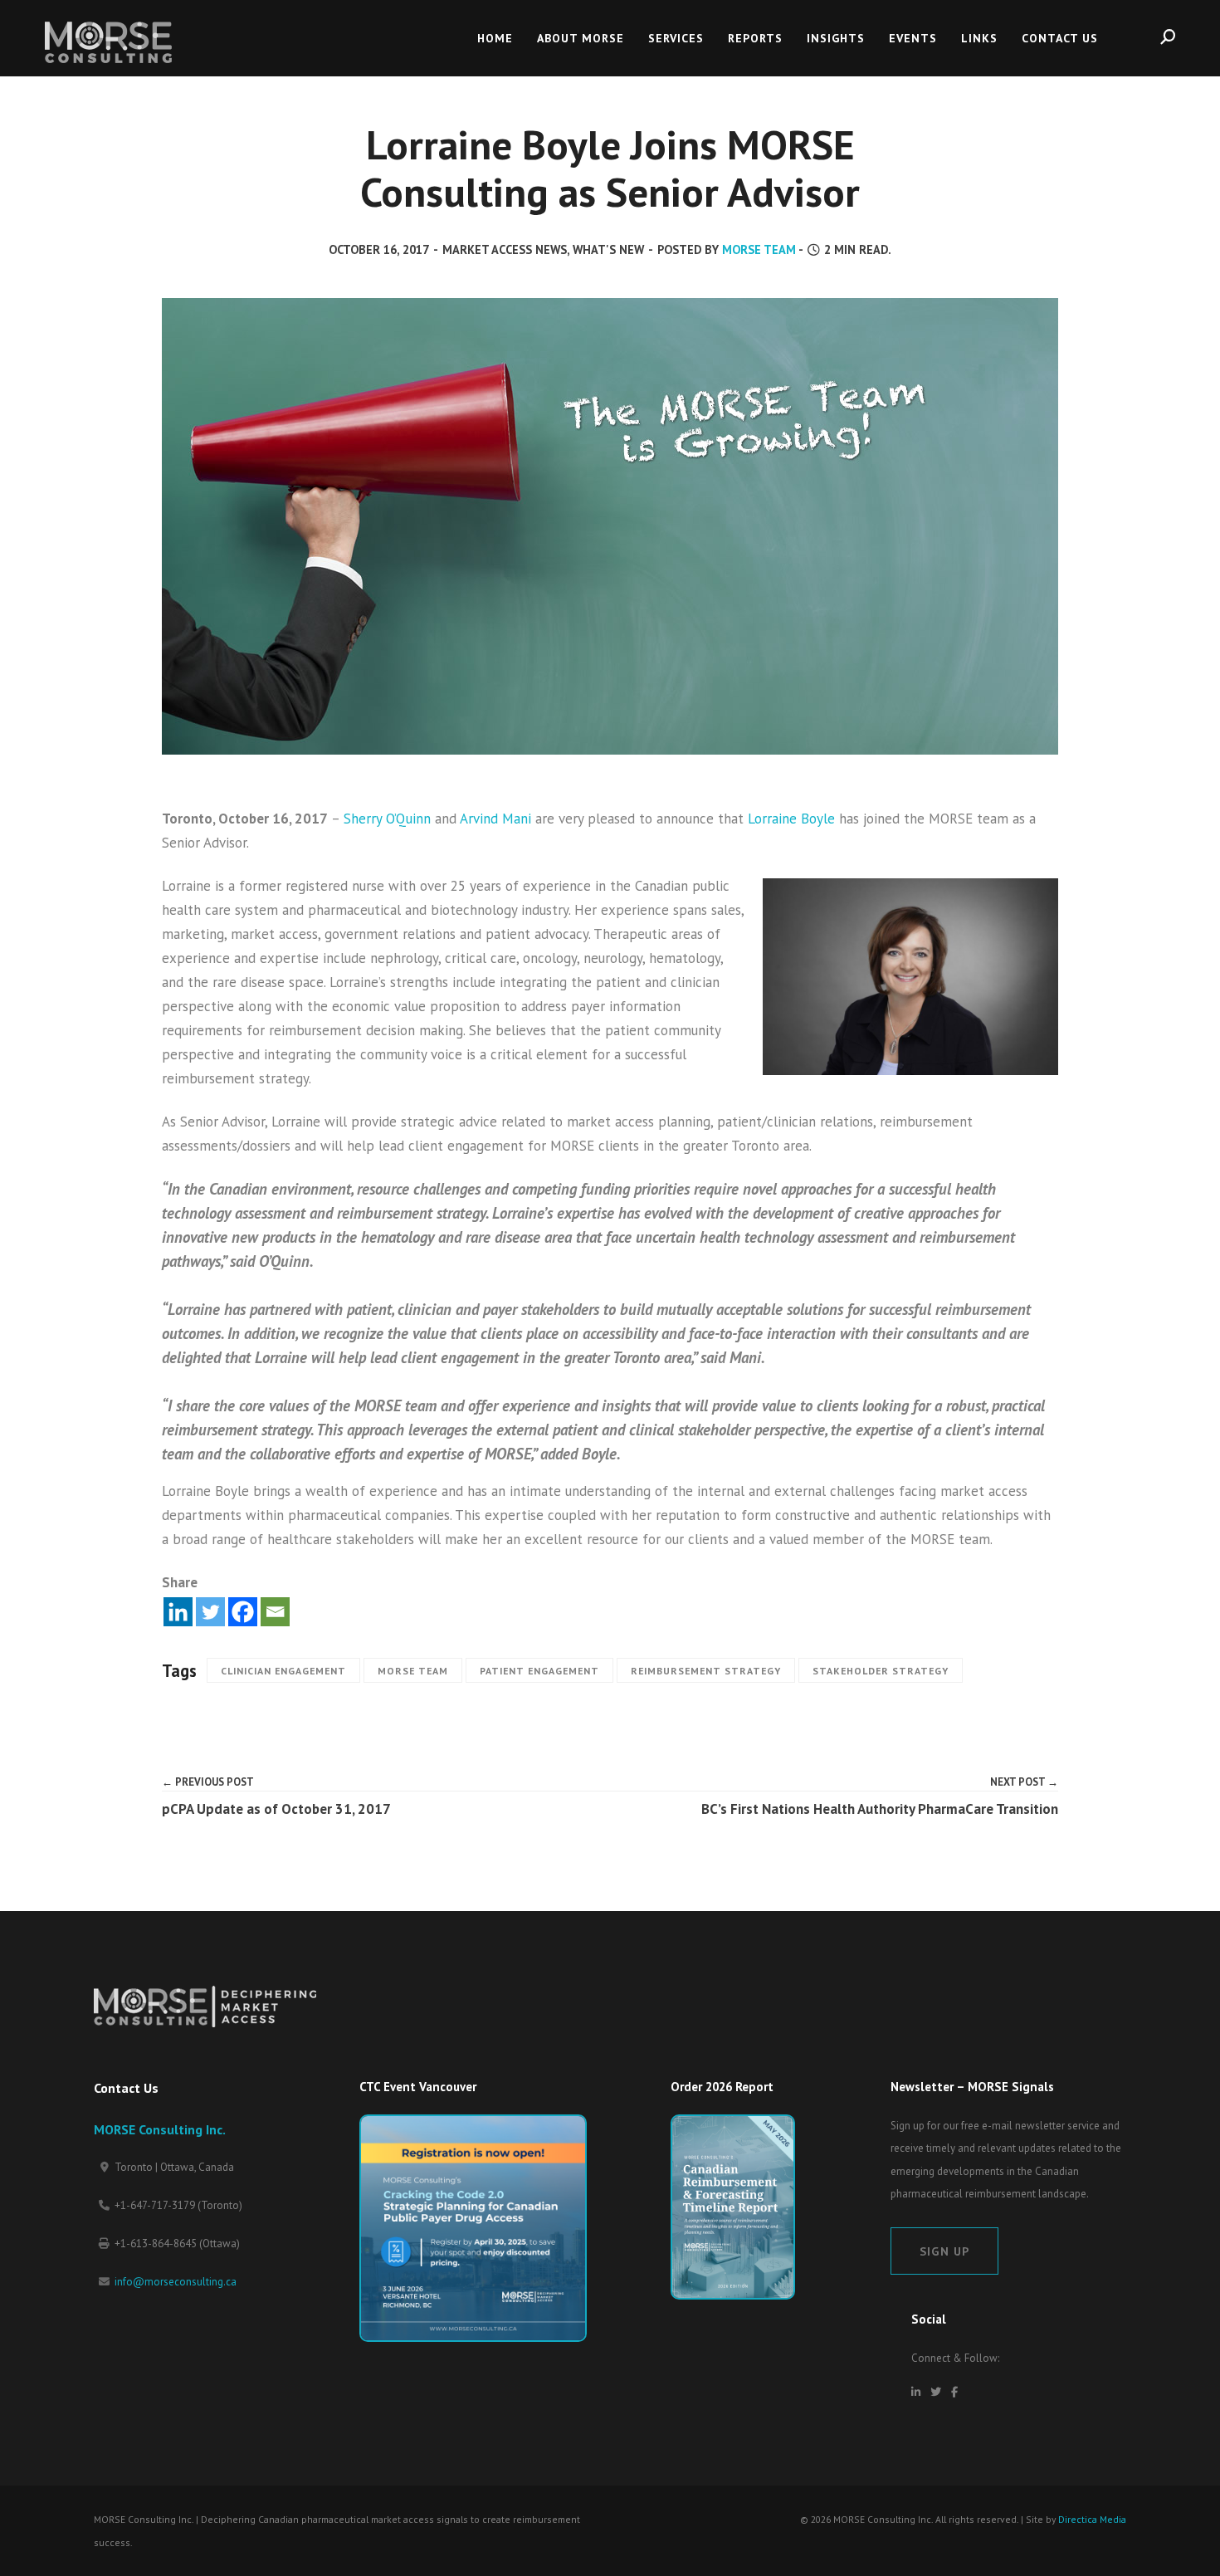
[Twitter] (210, 1612)
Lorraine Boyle (791, 819)
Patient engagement (539, 1671)
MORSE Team (759, 249)
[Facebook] (243, 1612)
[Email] (275, 1612)
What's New (608, 249)
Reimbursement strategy (706, 1671)
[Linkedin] (178, 1612)
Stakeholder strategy (881, 1671)
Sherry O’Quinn (387, 819)
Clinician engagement (283, 1671)
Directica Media (1092, 2519)
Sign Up (944, 2251)
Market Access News (505, 249)
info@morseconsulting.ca (176, 2282)
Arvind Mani (495, 819)
